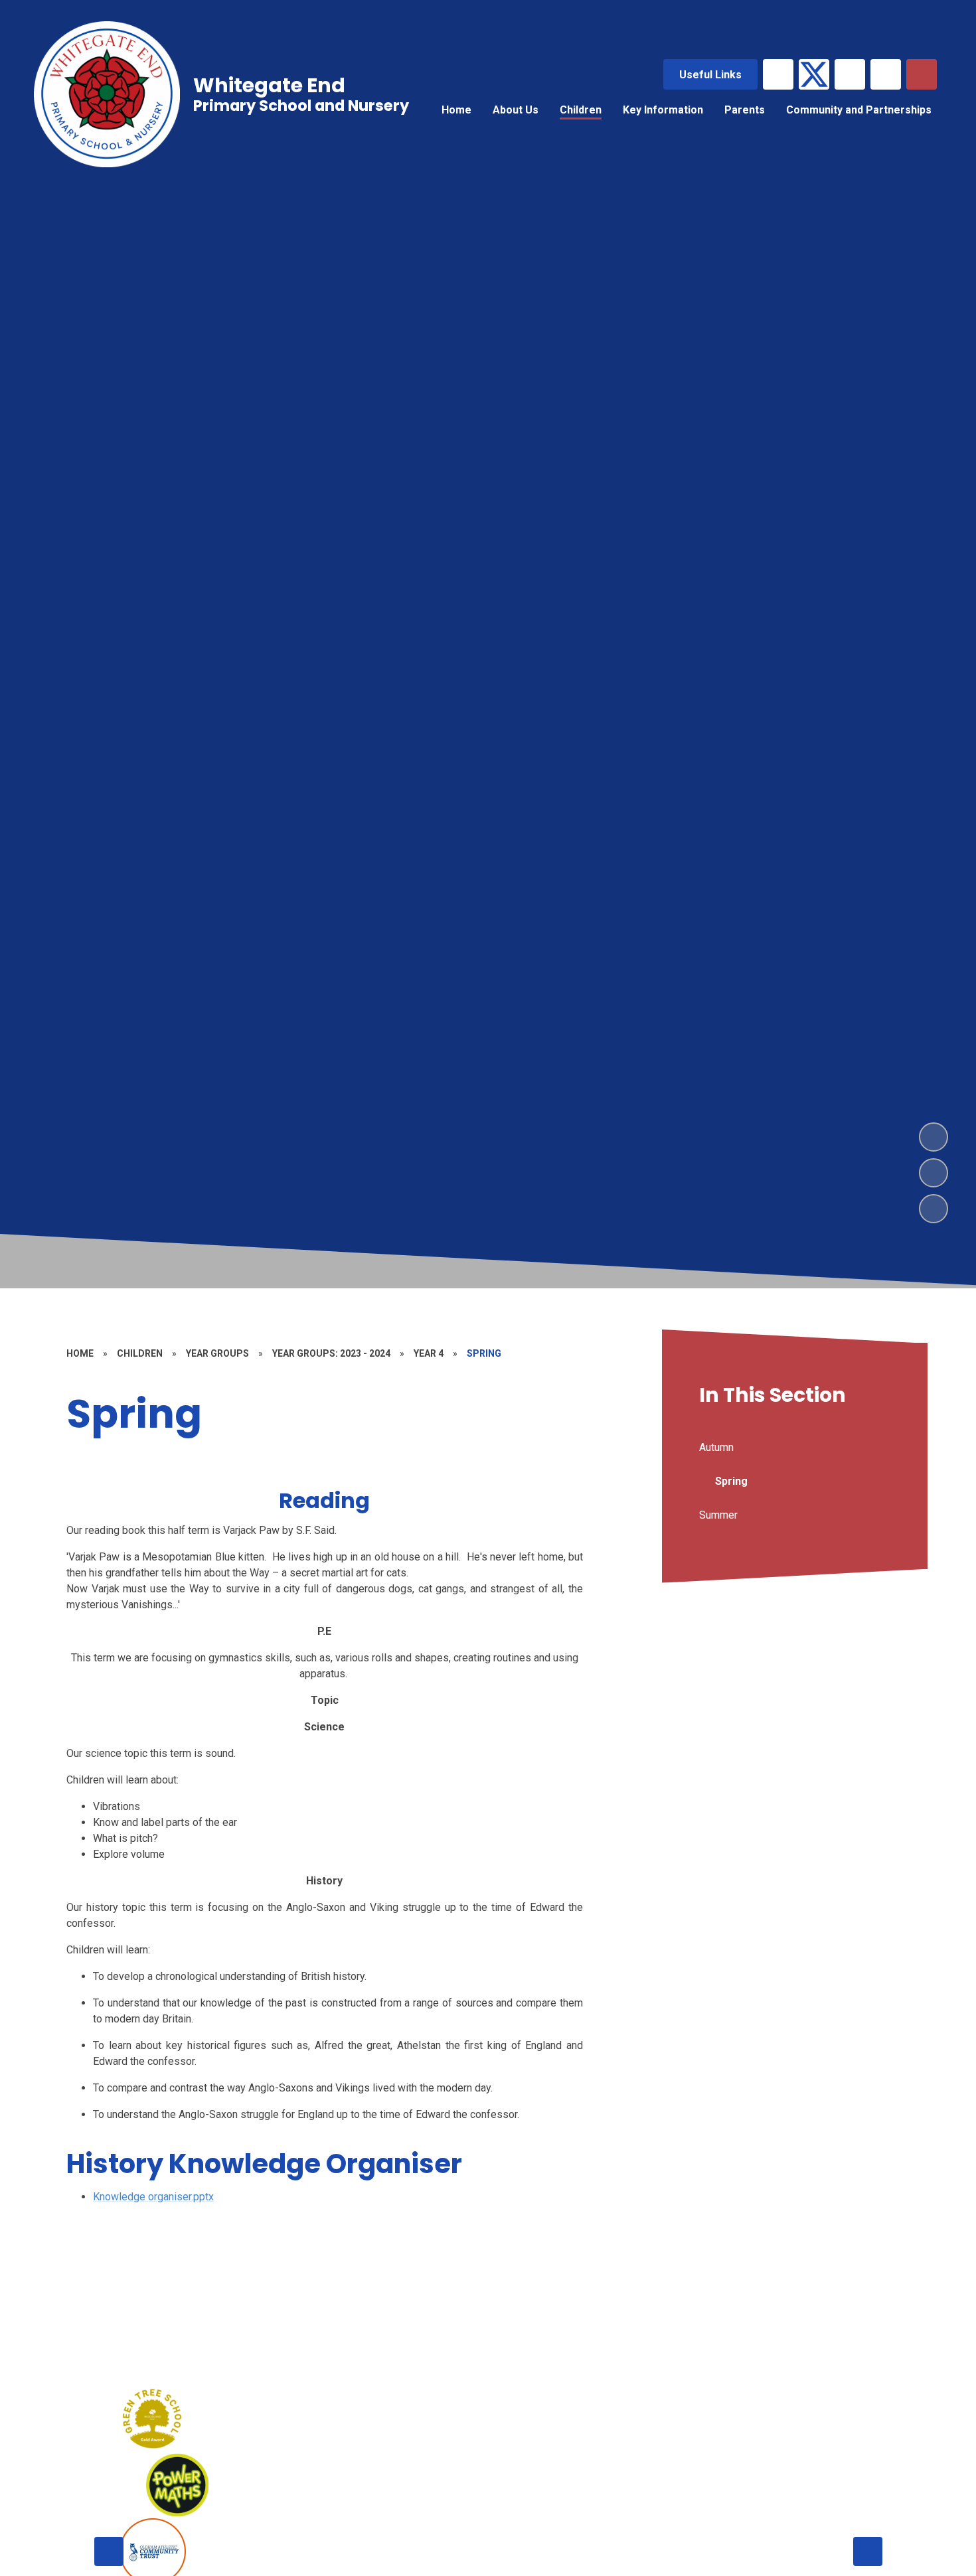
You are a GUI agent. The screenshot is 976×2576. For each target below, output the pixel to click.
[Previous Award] (109, 2551)
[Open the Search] (922, 74)
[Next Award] (868, 2551)
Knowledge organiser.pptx (153, 2197)
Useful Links (710, 75)
